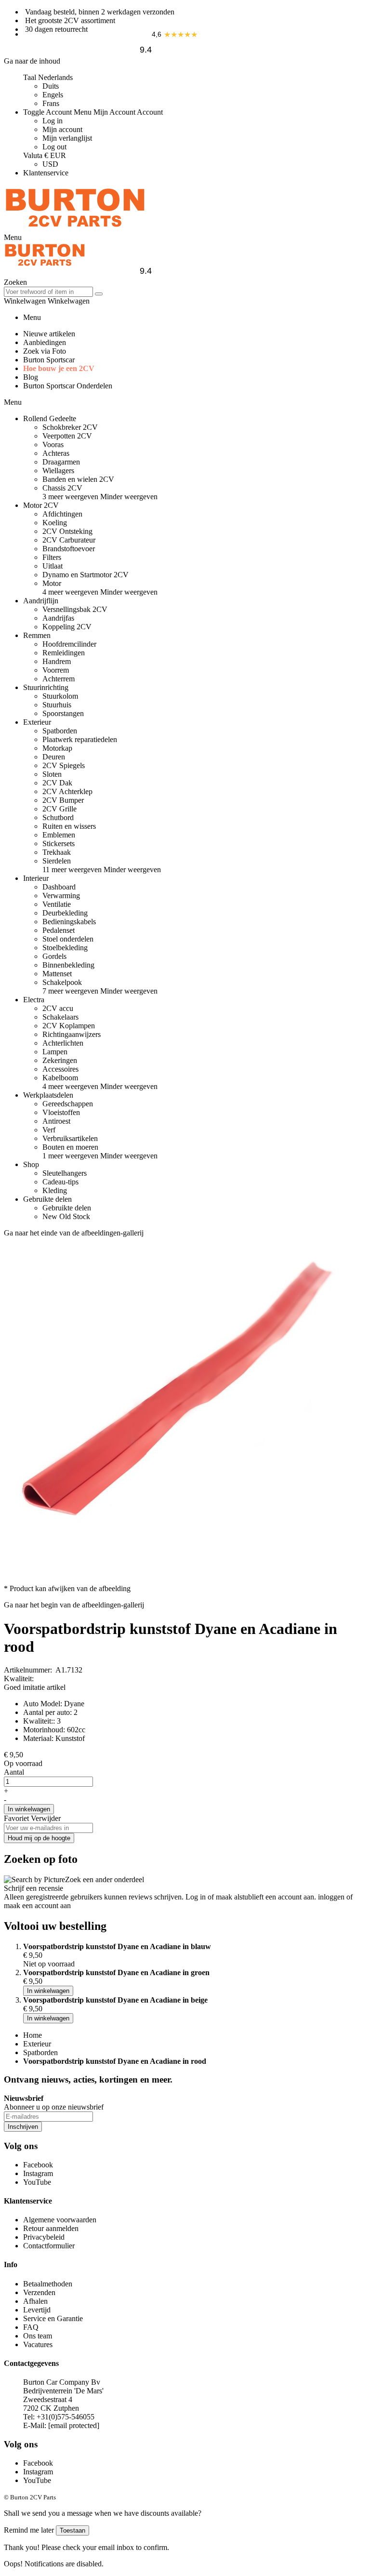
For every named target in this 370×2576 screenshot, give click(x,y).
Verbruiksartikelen (70, 1138)
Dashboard (59, 887)
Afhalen (35, 2301)
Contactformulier (49, 2246)
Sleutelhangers (65, 1173)
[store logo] (75, 229)
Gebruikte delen (67, 1208)
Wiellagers (58, 471)
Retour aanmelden (51, 2228)
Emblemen (59, 835)
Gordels (54, 956)
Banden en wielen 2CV (78, 479)
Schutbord (58, 817)
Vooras (53, 445)
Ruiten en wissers (69, 826)
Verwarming (61, 896)
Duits (51, 86)
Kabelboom (60, 1078)
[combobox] (48, 292)
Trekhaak (57, 852)
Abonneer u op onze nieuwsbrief (54, 2107)
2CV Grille (59, 809)
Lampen (55, 1052)
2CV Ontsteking (67, 531)
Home (33, 2035)
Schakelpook (62, 982)
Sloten (52, 774)
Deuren (54, 757)
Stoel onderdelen (68, 939)
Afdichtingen (62, 514)
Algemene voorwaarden (60, 2220)
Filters (52, 557)
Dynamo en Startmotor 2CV (86, 575)
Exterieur (37, 2044)
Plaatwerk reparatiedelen (80, 739)
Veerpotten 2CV (67, 436)
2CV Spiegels (64, 765)
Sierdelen (57, 861)
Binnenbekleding (68, 965)
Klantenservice (46, 173)
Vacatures (38, 2344)
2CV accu (58, 1008)
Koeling (55, 523)
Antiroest (56, 1121)
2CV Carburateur (69, 540)
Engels (53, 95)
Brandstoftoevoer (69, 549)
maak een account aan (37, 1905)
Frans (51, 103)
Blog (31, 377)
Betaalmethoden (48, 2284)
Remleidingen (64, 653)
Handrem (57, 661)
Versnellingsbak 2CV (75, 609)
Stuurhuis (57, 705)
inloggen (331, 1897)
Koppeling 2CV (67, 627)
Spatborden (60, 731)
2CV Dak (57, 783)
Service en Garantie (53, 2318)
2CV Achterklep (67, 791)
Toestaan (73, 2530)
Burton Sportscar (49, 360)
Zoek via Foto (45, 351)
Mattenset (57, 974)
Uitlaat (53, 566)
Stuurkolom (60, 696)
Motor (52, 583)
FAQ (31, 2327)
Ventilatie (57, 904)
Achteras (56, 453)
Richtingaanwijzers (72, 1034)
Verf (49, 1130)
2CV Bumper (63, 800)
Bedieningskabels (69, 922)
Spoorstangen (63, 713)
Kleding (55, 1190)
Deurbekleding (65, 913)
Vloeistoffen (61, 1112)
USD (50, 164)
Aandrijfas (58, 618)
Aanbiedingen (45, 342)
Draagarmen (61, 462)
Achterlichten (63, 1043)
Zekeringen (60, 1060)
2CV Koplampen (69, 1026)
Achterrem (59, 679)
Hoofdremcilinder (69, 644)
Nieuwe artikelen (49, 334)
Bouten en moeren (70, 1147)
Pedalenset (59, 930)
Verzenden (39, 2292)
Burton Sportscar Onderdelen (68, 386)
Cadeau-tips (60, 1182)
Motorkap (57, 748)
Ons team (38, 2336)
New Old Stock (66, 1216)
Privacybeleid (44, 2237)
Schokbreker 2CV (70, 427)
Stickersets (59, 843)
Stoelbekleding (65, 948)
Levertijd (37, 2310)
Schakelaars (60, 1017)
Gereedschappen (68, 1104)
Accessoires (60, 1069)
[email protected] (74, 2425)
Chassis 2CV (62, 488)
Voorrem (56, 670)
